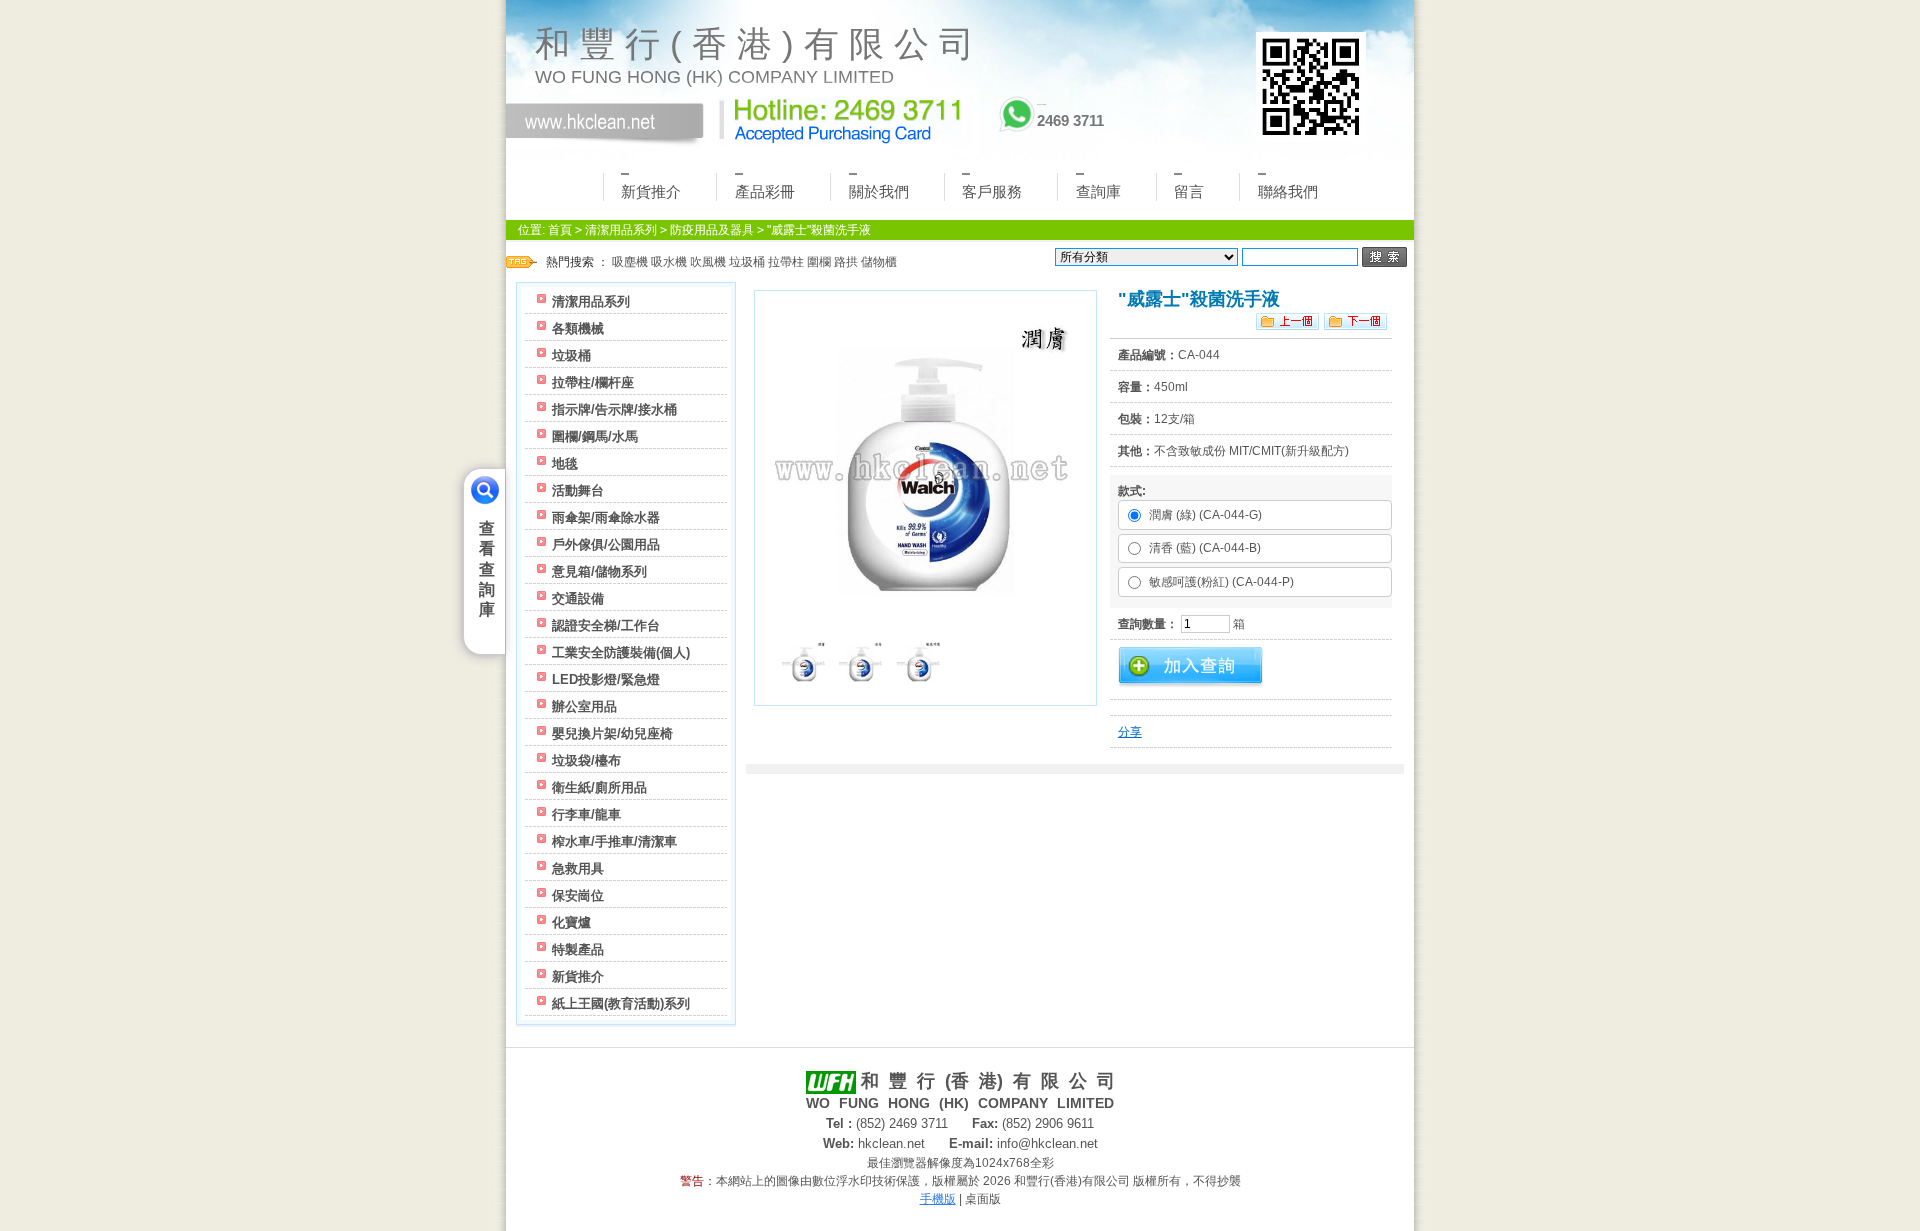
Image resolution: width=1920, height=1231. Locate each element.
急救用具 (578, 868)
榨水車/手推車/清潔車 (614, 841)
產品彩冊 (765, 191)
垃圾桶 (747, 262)
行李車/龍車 (586, 814)
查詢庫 (1098, 191)
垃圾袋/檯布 (586, 760)
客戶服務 (992, 191)
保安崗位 (578, 895)
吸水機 (669, 262)
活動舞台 (578, 490)
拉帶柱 (786, 262)
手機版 (938, 1199)
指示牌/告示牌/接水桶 (614, 409)
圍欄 (819, 262)
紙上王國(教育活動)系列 (621, 1003)
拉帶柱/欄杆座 (593, 382)
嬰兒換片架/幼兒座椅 (612, 733)
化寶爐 (571, 922)
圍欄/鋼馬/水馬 (595, 436)
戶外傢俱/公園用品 (606, 544)
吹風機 (708, 262)
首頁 (560, 230)
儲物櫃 (879, 262)
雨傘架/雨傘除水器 (606, 517)
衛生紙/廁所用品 (599, 787)
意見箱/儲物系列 (599, 571)
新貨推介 (651, 191)
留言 (1189, 191)
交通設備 (578, 598)
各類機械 (578, 328)
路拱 (846, 262)
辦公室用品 (584, 706)
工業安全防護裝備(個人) (621, 652)
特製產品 (578, 949)
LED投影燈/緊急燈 (606, 679)
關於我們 (879, 191)
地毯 (565, 463)
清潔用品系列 (621, 230)
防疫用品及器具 (712, 230)
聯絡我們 (1288, 191)
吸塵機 (630, 262)
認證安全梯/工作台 (606, 625)
